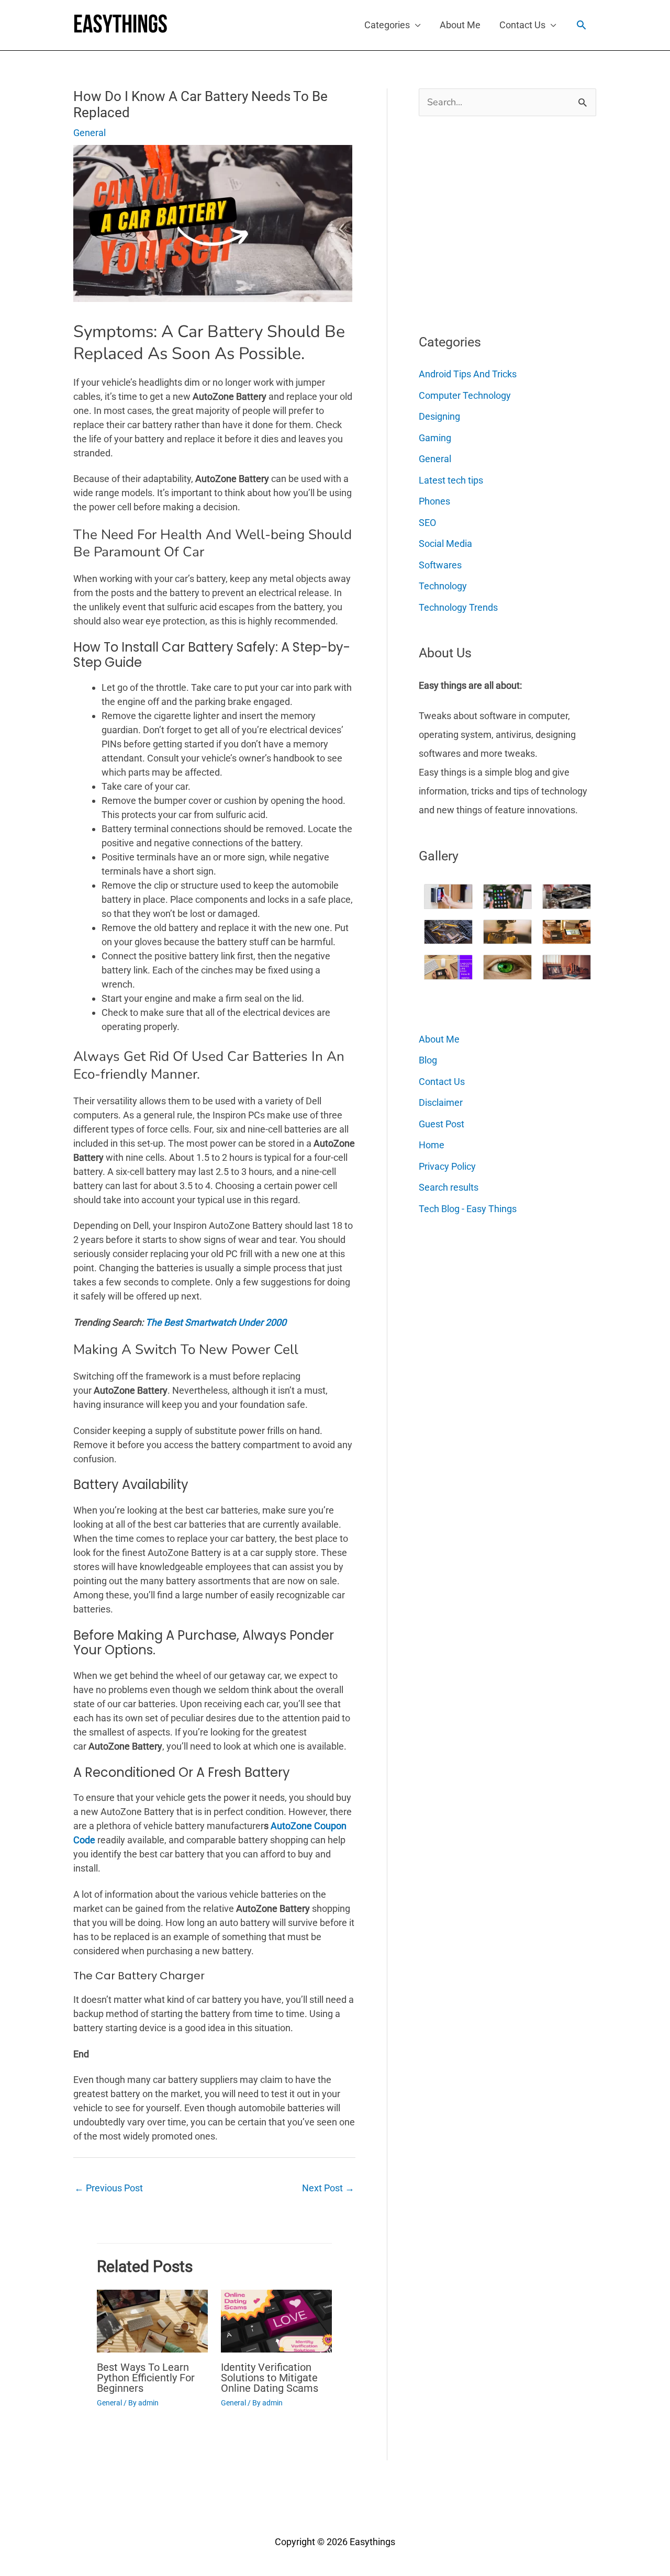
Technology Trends (458, 607)
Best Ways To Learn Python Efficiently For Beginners (146, 2378)
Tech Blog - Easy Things (468, 1209)
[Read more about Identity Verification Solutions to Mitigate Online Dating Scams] (276, 2320)
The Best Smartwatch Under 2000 (216, 1322)
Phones (434, 501)
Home (432, 1145)
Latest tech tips (451, 480)
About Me (460, 25)
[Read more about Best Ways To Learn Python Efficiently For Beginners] (152, 2320)
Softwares (440, 565)
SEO (427, 523)
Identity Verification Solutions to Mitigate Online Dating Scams (270, 2378)
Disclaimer (441, 1102)
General (90, 133)
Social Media (445, 544)
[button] (581, 25)
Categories (387, 25)
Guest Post (442, 1124)
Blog (428, 1060)
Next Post (328, 2188)
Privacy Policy (447, 1166)
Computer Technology (465, 395)
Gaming (435, 438)
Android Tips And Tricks (468, 374)
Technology (443, 586)
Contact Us (522, 25)
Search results (449, 1187)
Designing (439, 416)
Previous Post (109, 2188)
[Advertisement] (497, 221)
